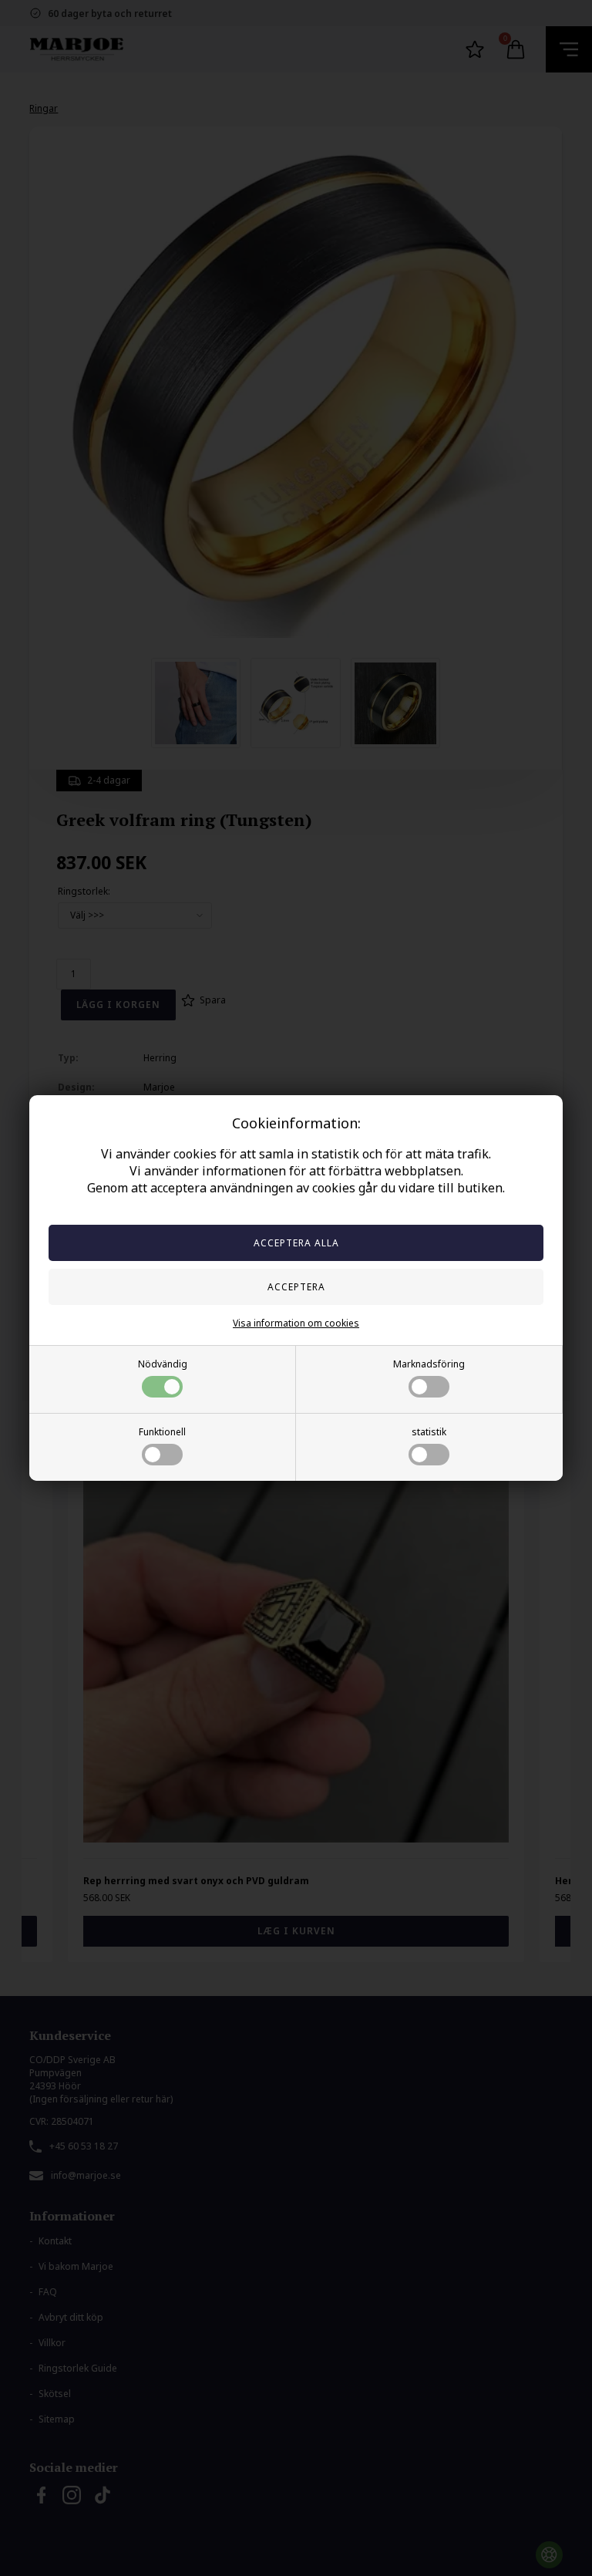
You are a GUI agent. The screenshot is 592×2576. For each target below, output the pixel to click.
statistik (429, 1432)
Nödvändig (163, 1364)
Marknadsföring (429, 1364)
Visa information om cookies (296, 1323)
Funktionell (162, 1432)
